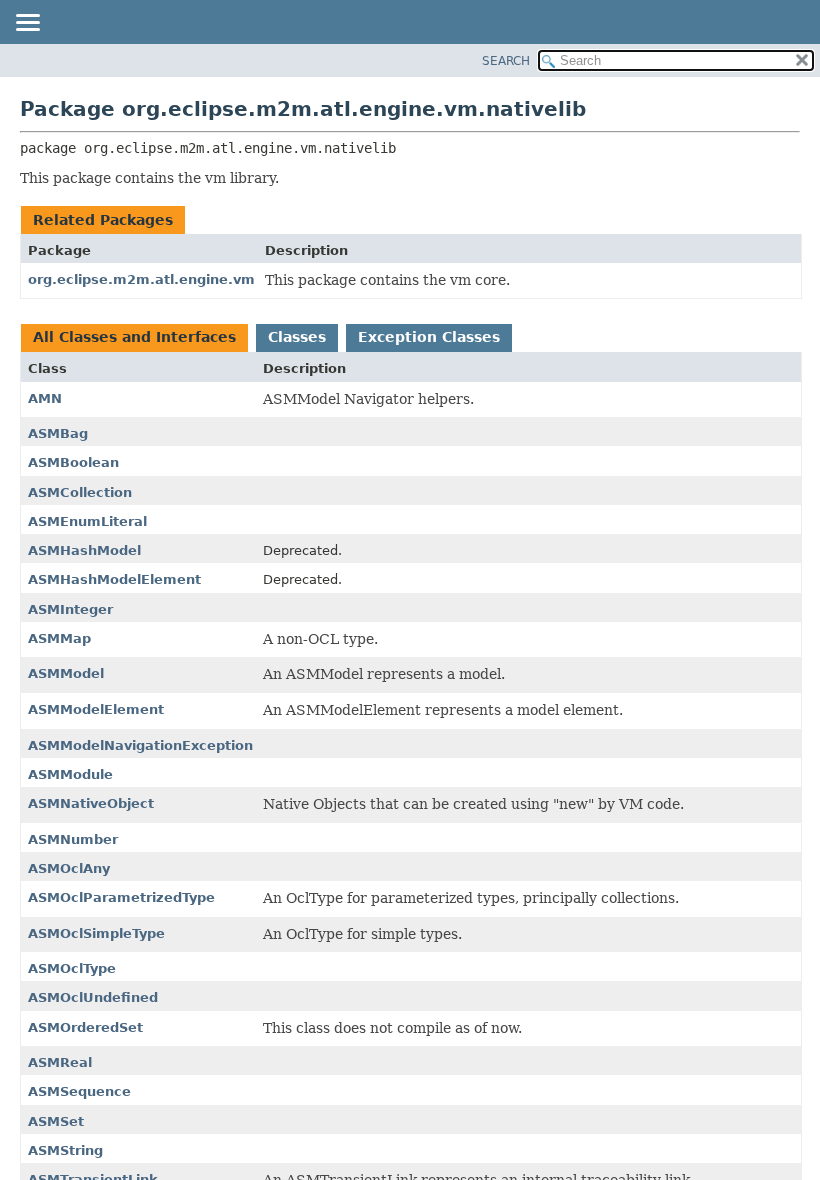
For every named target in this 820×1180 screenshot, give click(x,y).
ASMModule (70, 774)
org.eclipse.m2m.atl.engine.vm (141, 279)
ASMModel (66, 673)
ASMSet (56, 1121)
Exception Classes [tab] (429, 337)
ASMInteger (70, 609)
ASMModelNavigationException (140, 745)
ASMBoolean (73, 462)
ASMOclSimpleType (96, 933)
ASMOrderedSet (85, 1027)
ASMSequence (79, 1091)
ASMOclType (72, 968)
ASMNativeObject (91, 803)
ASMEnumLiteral (87, 521)
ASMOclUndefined (93, 997)
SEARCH (506, 61)
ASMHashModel (84, 550)
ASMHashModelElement (114, 579)
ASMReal (60, 1062)
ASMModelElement (96, 709)
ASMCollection (80, 492)
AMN (45, 398)
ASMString (65, 1150)
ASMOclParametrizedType (121, 897)
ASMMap (59, 638)
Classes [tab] (297, 337)
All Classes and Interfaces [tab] (134, 337)
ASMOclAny (69, 868)
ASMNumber (73, 839)
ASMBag (58, 433)
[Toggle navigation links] (27, 24)
